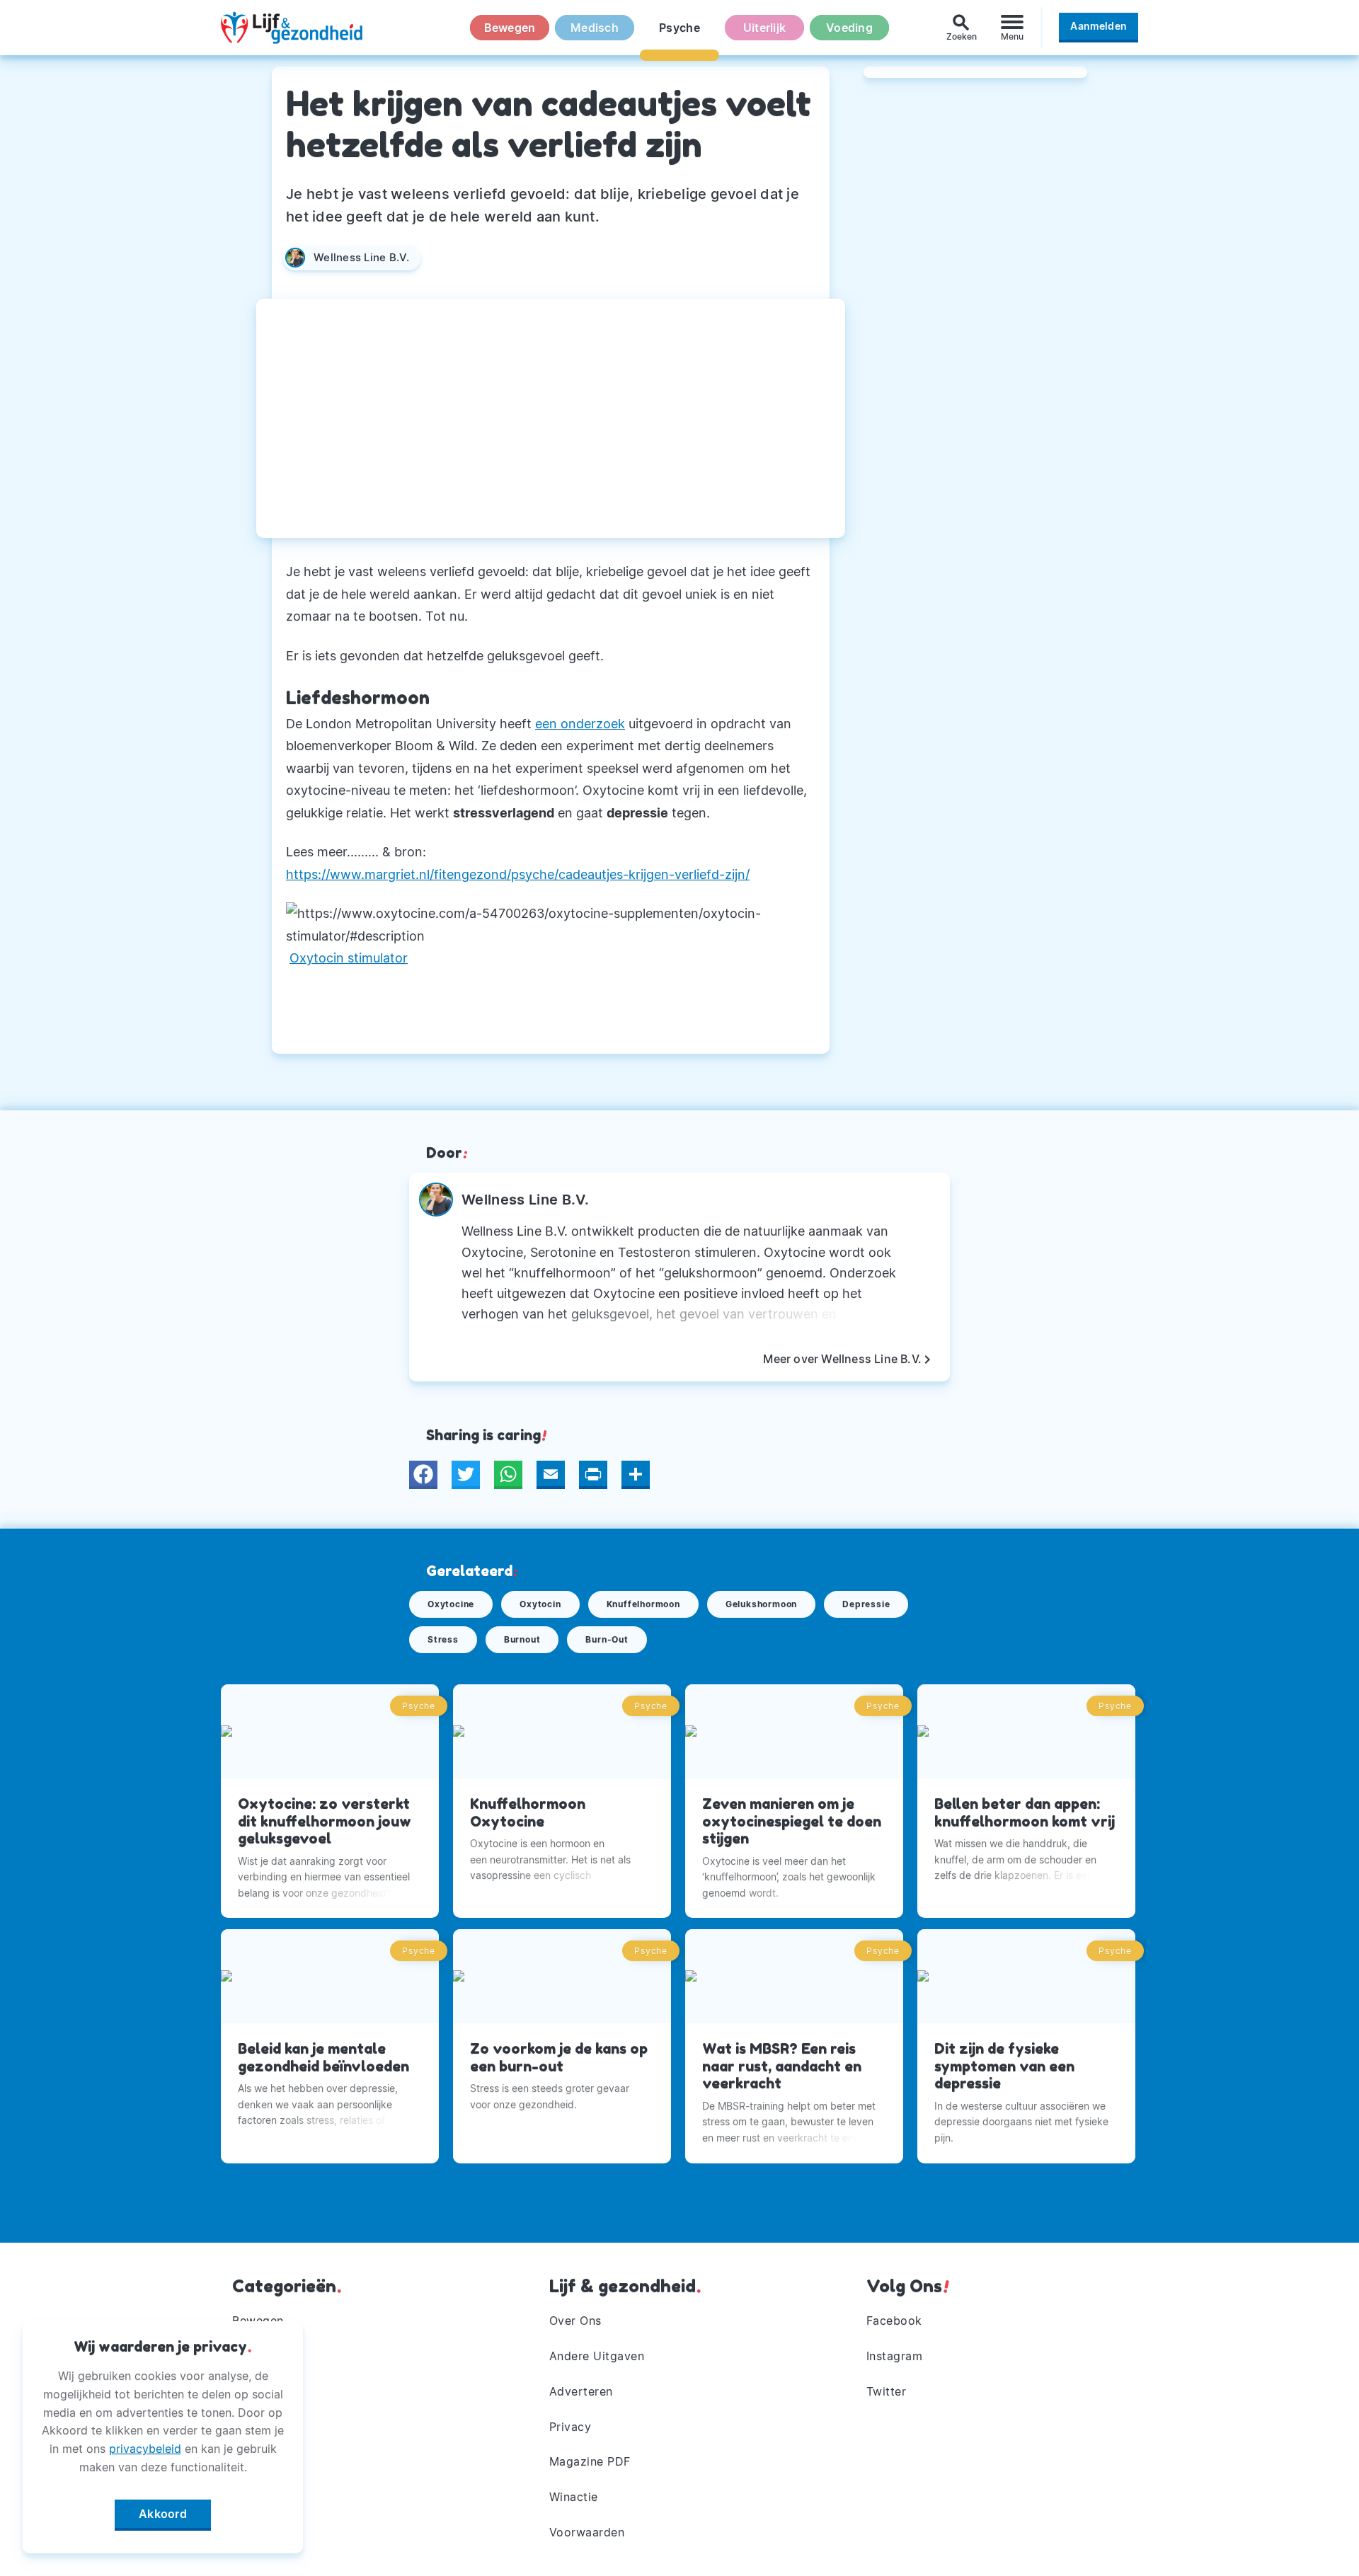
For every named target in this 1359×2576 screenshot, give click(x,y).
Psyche (679, 28)
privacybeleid (145, 2449)
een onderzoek (580, 724)
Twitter (887, 2391)
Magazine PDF (590, 2461)
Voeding (849, 28)
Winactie (574, 2497)
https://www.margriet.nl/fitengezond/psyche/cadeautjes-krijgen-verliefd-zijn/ (518, 874)
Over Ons (575, 2321)
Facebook (894, 2321)
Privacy (570, 2427)
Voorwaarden (587, 2532)
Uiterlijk (764, 28)
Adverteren (581, 2391)
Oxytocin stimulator (349, 958)
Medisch (595, 28)
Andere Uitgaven (597, 2356)
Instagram (895, 2356)
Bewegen (510, 28)
